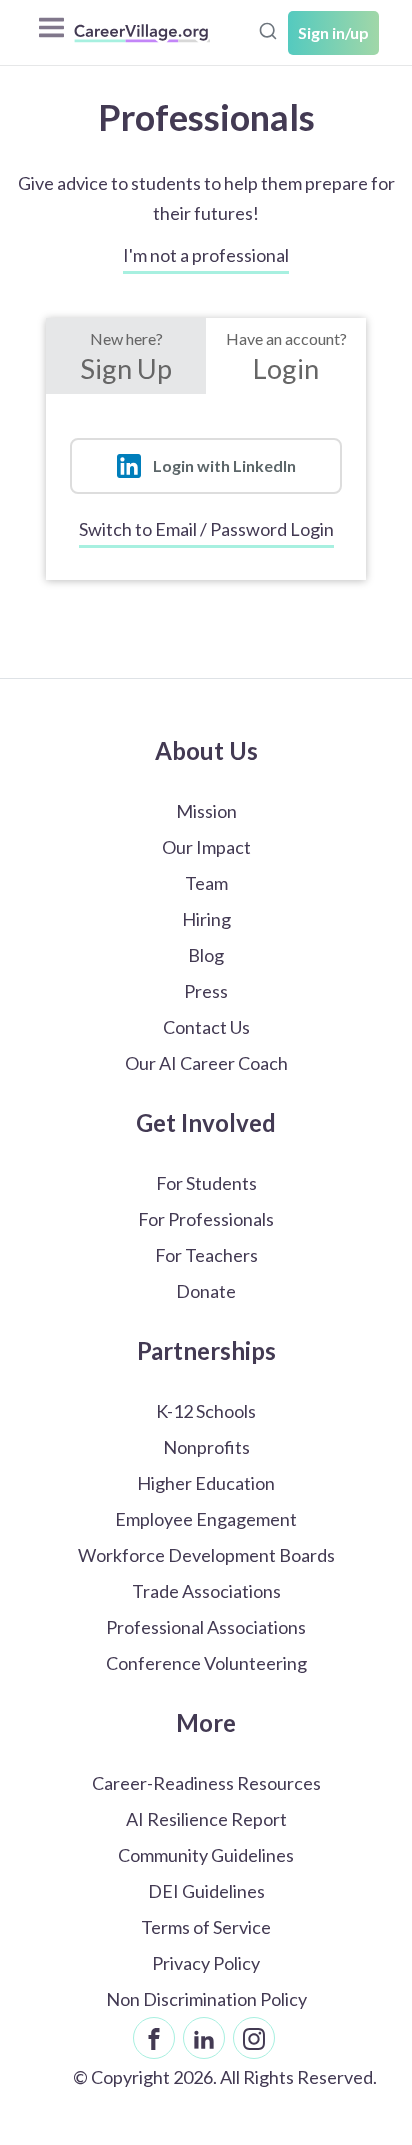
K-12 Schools (206, 1411)
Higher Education (206, 1483)
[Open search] (268, 31)
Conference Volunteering (206, 1663)
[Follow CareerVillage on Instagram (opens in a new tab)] (254, 2038)
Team (206, 883)
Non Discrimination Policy (206, 1999)
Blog (206, 955)
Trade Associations (206, 1591)
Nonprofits (206, 1447)
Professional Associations (206, 1627)
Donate (206, 1291)
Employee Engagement (206, 1519)
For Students (206, 1183)
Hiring (206, 919)
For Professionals (206, 1219)
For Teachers (206, 1255)
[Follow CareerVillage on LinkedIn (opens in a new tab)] (204, 2038)
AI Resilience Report (206, 1819)
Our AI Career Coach (206, 1063)
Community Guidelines (206, 1855)
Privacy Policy (206, 1963)
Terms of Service (206, 1927)
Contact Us (206, 1027)
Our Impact (206, 847)
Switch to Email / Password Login (206, 529)
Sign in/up (333, 32)
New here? (126, 357)
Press (206, 991)
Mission (206, 811)
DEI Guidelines (206, 1891)
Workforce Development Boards (206, 1555)
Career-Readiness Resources (206, 1783)
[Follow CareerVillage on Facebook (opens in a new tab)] (154, 2038)
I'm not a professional (206, 255)
